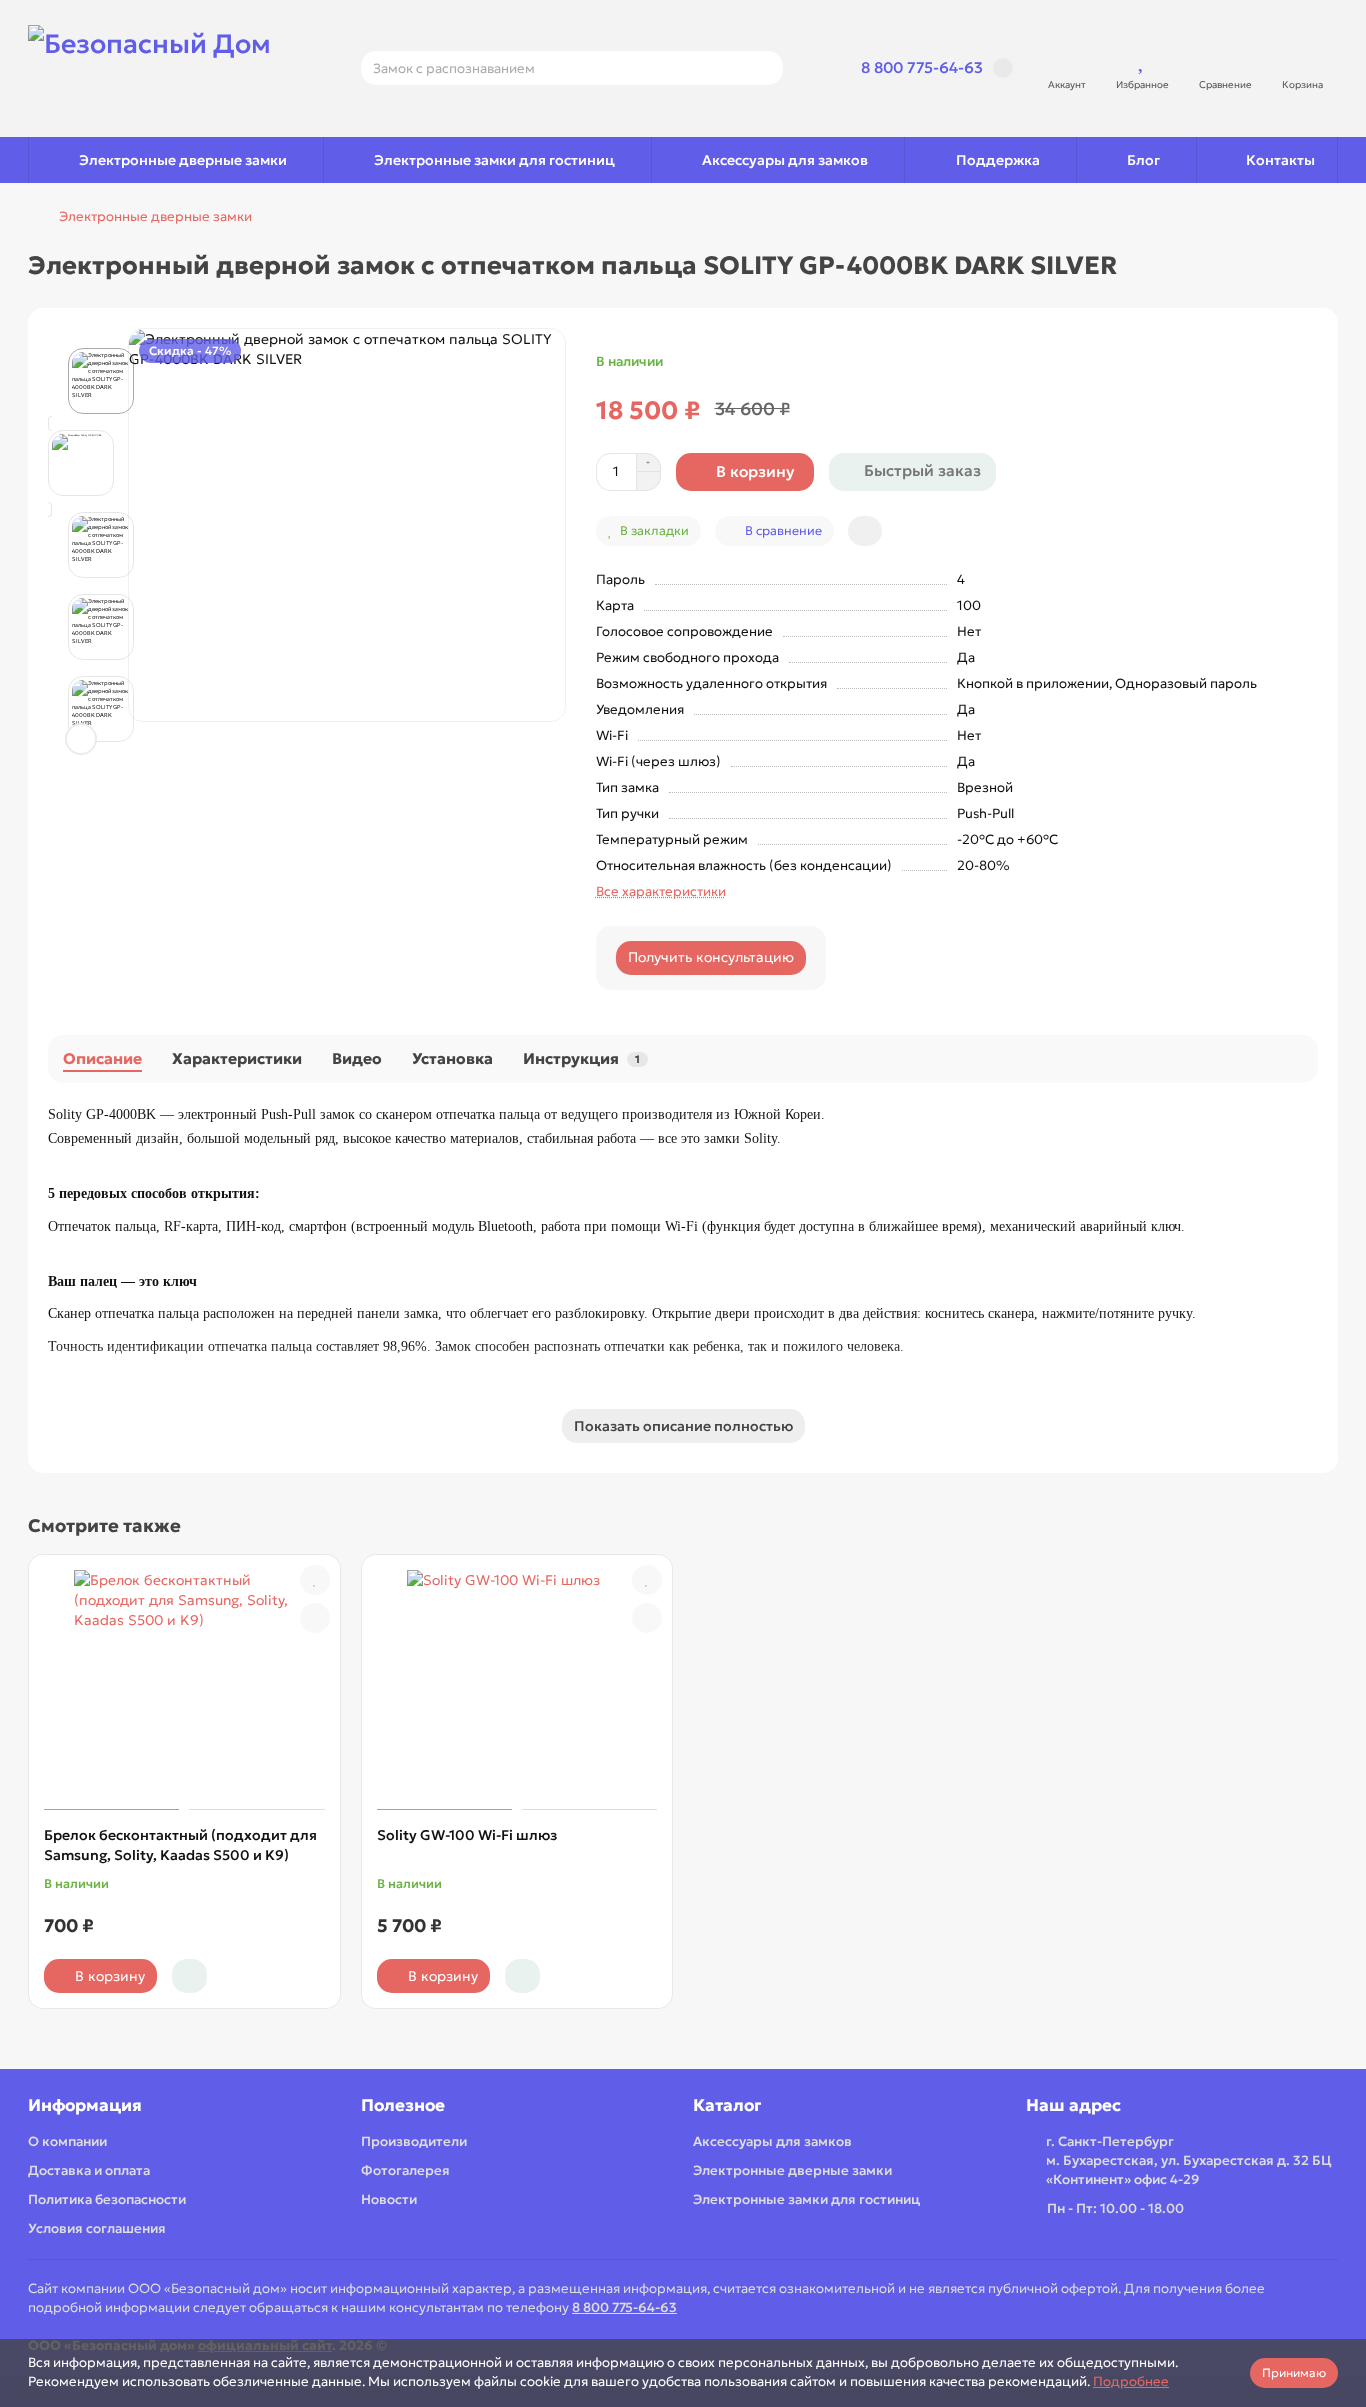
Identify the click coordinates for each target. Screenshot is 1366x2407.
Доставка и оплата (89, 2170)
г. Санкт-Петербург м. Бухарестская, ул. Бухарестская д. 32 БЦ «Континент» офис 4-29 (1189, 2160)
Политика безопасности (107, 2199)
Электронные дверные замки (183, 160)
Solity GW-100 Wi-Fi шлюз (467, 1835)
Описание (102, 1058)
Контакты (1280, 160)
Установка (452, 1058)
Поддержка (998, 160)
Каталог (727, 2105)
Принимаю (1294, 2372)
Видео (357, 1058)
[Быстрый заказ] (189, 1976)
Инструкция (581, 1058)
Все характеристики (661, 891)
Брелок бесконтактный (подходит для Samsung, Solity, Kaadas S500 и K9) (180, 1845)
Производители (414, 2141)
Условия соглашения (97, 2228)
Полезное (403, 2105)
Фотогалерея (405, 2170)
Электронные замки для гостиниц (494, 160)
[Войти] (1067, 59)
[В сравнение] (315, 1618)
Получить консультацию (711, 957)
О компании (67, 2141)
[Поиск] (762, 68)
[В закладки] (315, 1580)
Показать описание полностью (683, 1426)
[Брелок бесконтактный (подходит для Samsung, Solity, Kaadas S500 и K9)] (184, 1685)
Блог (1143, 160)
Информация (85, 2105)
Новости (389, 2199)
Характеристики (237, 1058)
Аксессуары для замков (785, 160)
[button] (81, 351)
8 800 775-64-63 (922, 67)
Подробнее (1131, 2381)
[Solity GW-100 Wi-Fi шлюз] (517, 1685)
